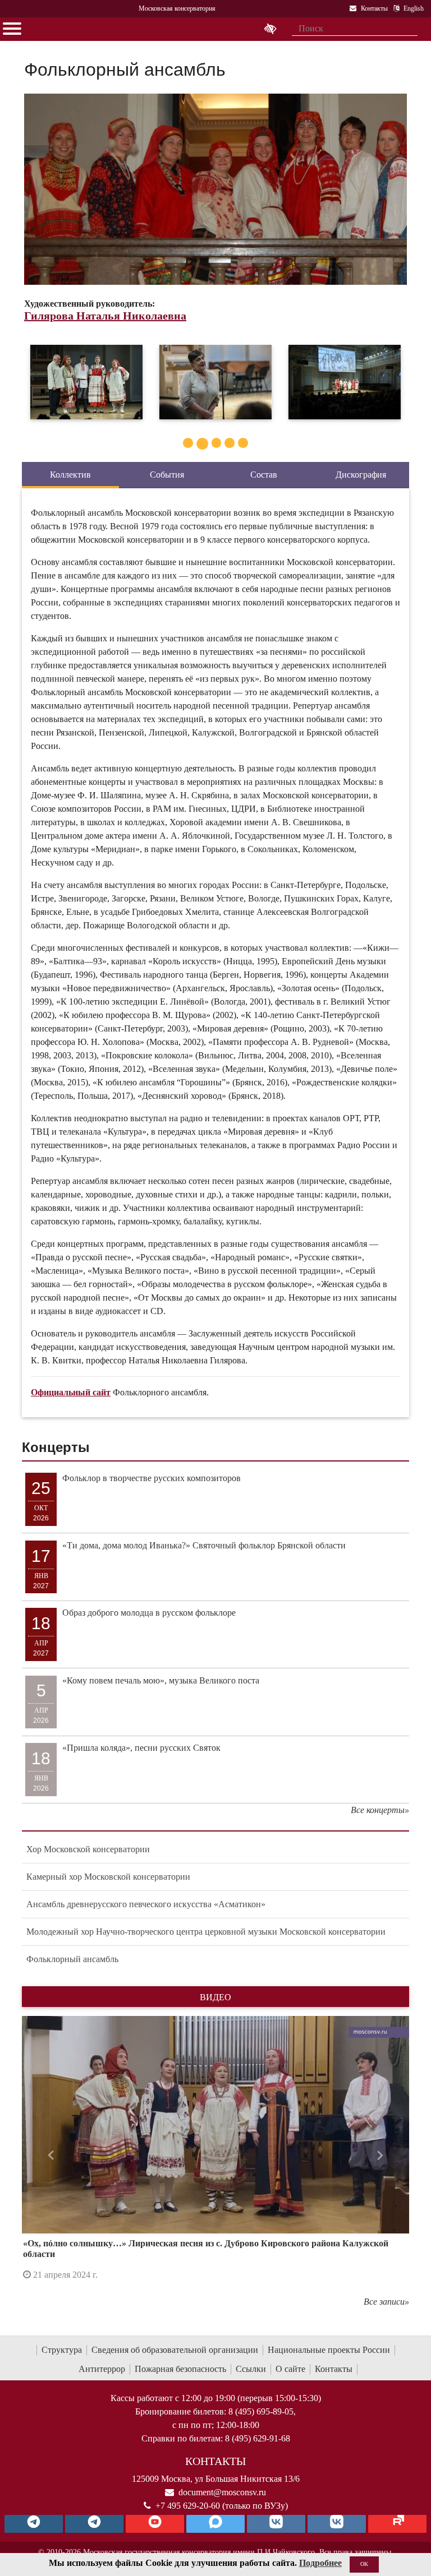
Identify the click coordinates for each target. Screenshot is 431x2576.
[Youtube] (155, 2524)
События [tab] (167, 475)
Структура (62, 2350)
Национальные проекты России (329, 2350)
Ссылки (251, 2369)
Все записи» (386, 2302)
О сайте (290, 2369)
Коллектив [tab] (70, 475)
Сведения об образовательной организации (175, 2350)
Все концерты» (380, 1810)
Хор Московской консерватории (88, 1849)
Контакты (334, 2369)
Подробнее (320, 2563)
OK (364, 2564)
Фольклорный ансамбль (72, 1959)
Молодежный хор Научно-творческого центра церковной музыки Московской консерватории (206, 1932)
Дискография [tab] (361, 475)
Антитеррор (102, 2369)
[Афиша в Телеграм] (397, 2524)
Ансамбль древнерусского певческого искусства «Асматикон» (146, 1904)
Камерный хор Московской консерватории (108, 1877)
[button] (51, 2156)
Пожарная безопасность (180, 2369)
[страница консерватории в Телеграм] (34, 2524)
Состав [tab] (264, 475)
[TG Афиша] (94, 2524)
